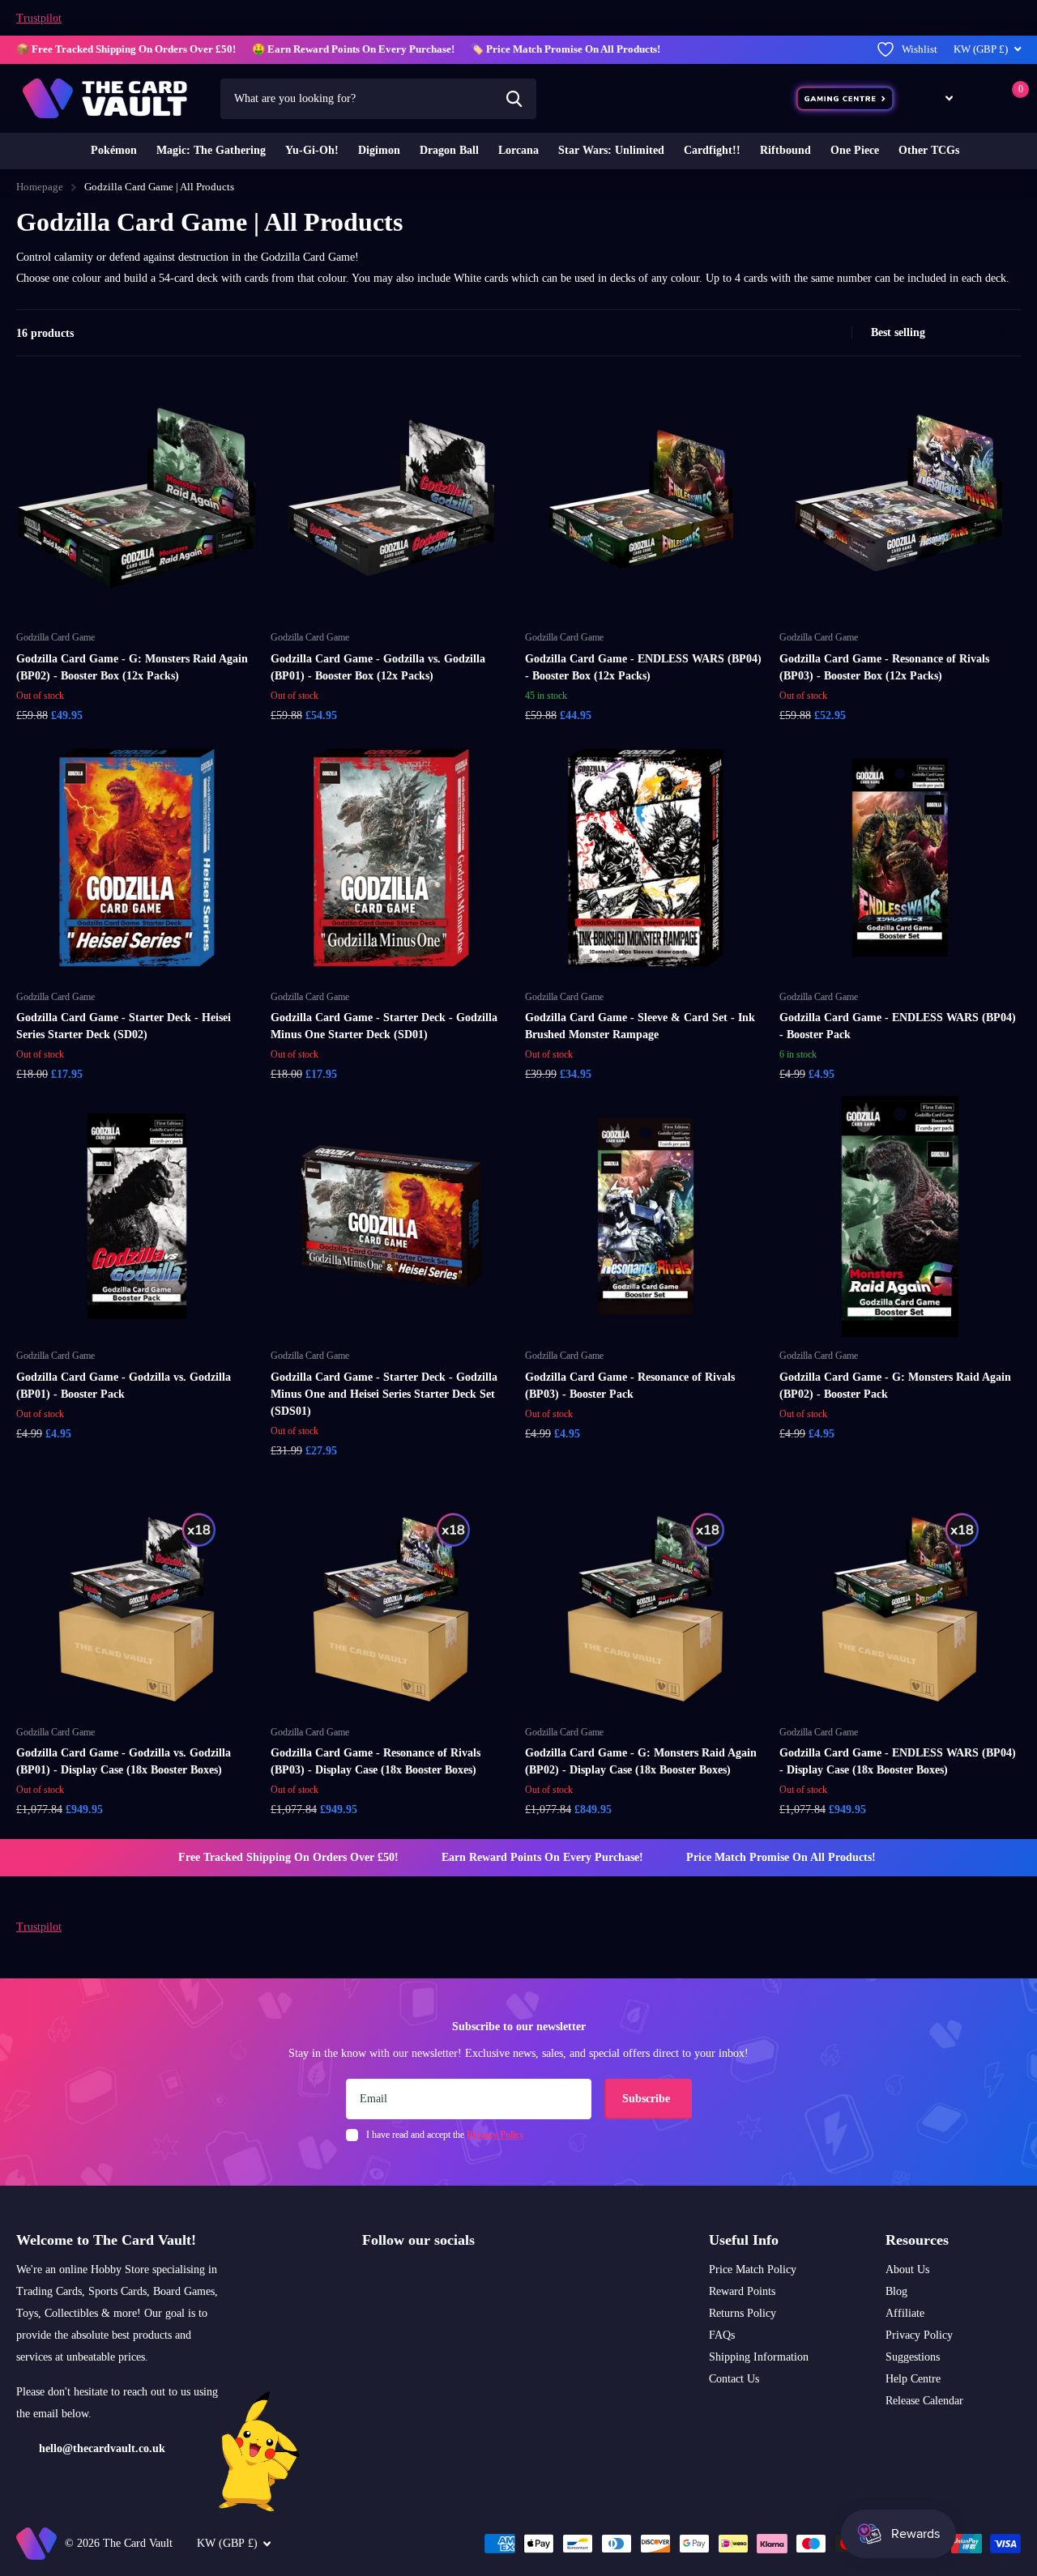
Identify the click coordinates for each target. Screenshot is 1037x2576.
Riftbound (785, 150)
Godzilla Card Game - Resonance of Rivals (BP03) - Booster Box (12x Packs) (884, 667)
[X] (402, 2279)
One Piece (855, 150)
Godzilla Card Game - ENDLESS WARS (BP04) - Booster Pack (898, 1026)
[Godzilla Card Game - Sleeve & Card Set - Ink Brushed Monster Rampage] (646, 858)
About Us (907, 2269)
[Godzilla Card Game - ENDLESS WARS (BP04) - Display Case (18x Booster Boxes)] (900, 1593)
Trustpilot (39, 18)
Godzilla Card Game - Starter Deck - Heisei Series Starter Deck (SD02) (124, 1026)
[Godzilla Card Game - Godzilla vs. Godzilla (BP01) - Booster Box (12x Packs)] (391, 498)
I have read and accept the (445, 2135)
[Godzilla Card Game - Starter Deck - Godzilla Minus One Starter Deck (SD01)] (391, 858)
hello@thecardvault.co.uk (102, 2448)
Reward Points (742, 2291)
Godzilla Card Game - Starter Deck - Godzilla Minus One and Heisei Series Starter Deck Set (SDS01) (384, 1394)
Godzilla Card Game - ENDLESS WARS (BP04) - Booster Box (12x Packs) (643, 667)
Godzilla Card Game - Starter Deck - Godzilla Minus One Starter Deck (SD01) (384, 1026)
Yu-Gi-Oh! (312, 150)
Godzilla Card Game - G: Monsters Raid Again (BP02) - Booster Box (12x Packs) (132, 667)
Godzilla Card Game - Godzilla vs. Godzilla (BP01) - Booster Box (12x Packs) (378, 667)
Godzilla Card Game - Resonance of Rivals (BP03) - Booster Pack (630, 1386)
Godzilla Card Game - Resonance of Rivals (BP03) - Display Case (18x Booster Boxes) (376, 1761)
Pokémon (114, 150)
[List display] (834, 333)
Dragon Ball (449, 150)
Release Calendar (924, 2401)
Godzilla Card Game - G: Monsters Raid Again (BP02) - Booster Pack (895, 1386)
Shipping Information (759, 2357)
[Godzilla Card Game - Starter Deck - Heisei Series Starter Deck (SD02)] (137, 858)
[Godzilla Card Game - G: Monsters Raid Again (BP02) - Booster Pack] (900, 1216)
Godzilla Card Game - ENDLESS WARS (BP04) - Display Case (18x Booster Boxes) (898, 1761)
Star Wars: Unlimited (611, 150)
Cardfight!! (712, 150)
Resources (917, 2240)
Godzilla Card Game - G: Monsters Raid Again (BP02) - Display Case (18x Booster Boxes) (641, 1761)
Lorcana (518, 150)
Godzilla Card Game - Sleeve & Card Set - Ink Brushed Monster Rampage (640, 1026)
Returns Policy (743, 2313)
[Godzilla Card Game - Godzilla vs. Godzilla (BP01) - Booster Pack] (137, 1216)
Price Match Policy (753, 2269)
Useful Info (744, 2240)
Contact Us (734, 2379)
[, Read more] (937, 98)
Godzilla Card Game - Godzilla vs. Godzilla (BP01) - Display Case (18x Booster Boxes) (124, 1761)
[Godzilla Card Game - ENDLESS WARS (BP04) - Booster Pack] (900, 858)
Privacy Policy (919, 2335)
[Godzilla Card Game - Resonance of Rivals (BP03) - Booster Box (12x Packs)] (900, 498)
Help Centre (913, 2379)
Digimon (379, 150)
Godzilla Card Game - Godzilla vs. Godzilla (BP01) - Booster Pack (124, 1386)
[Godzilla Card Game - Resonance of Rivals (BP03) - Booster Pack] (646, 1216)
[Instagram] (368, 2279)
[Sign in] (980, 98)
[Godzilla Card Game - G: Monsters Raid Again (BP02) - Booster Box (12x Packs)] (137, 498)
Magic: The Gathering (211, 150)
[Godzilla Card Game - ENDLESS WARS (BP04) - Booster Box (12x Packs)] (646, 498)
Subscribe (648, 2099)
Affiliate (905, 2313)
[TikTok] (437, 2279)
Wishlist (920, 49)
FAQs (722, 2335)
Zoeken (514, 99)
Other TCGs (929, 150)
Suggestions (913, 2357)
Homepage (40, 187)
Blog (896, 2291)
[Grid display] (817, 333)
